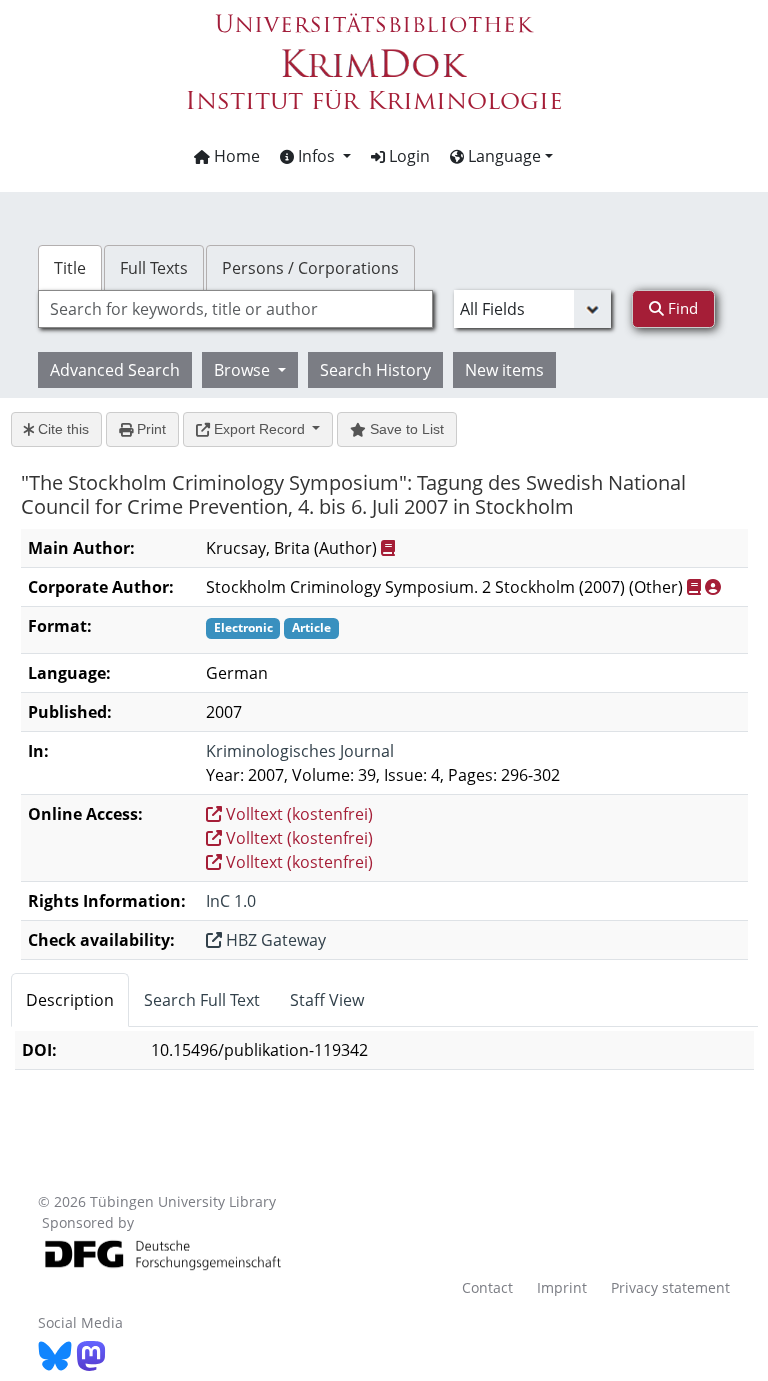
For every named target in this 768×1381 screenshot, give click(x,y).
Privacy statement (670, 1287)
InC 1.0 (231, 901)
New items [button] (504, 370)
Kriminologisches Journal (300, 751)
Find (681, 308)
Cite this (61, 429)
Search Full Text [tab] (202, 1000)
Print (149, 429)
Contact (487, 1287)
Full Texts (154, 268)
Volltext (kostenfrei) (297, 814)
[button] (315, 156)
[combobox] (235, 309)
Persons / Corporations (310, 268)
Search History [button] (375, 370)
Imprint (562, 1287)
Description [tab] (70, 1000)
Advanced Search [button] (115, 370)
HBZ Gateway (274, 940)
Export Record (259, 429)
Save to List (405, 429)
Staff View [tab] (327, 1000)
